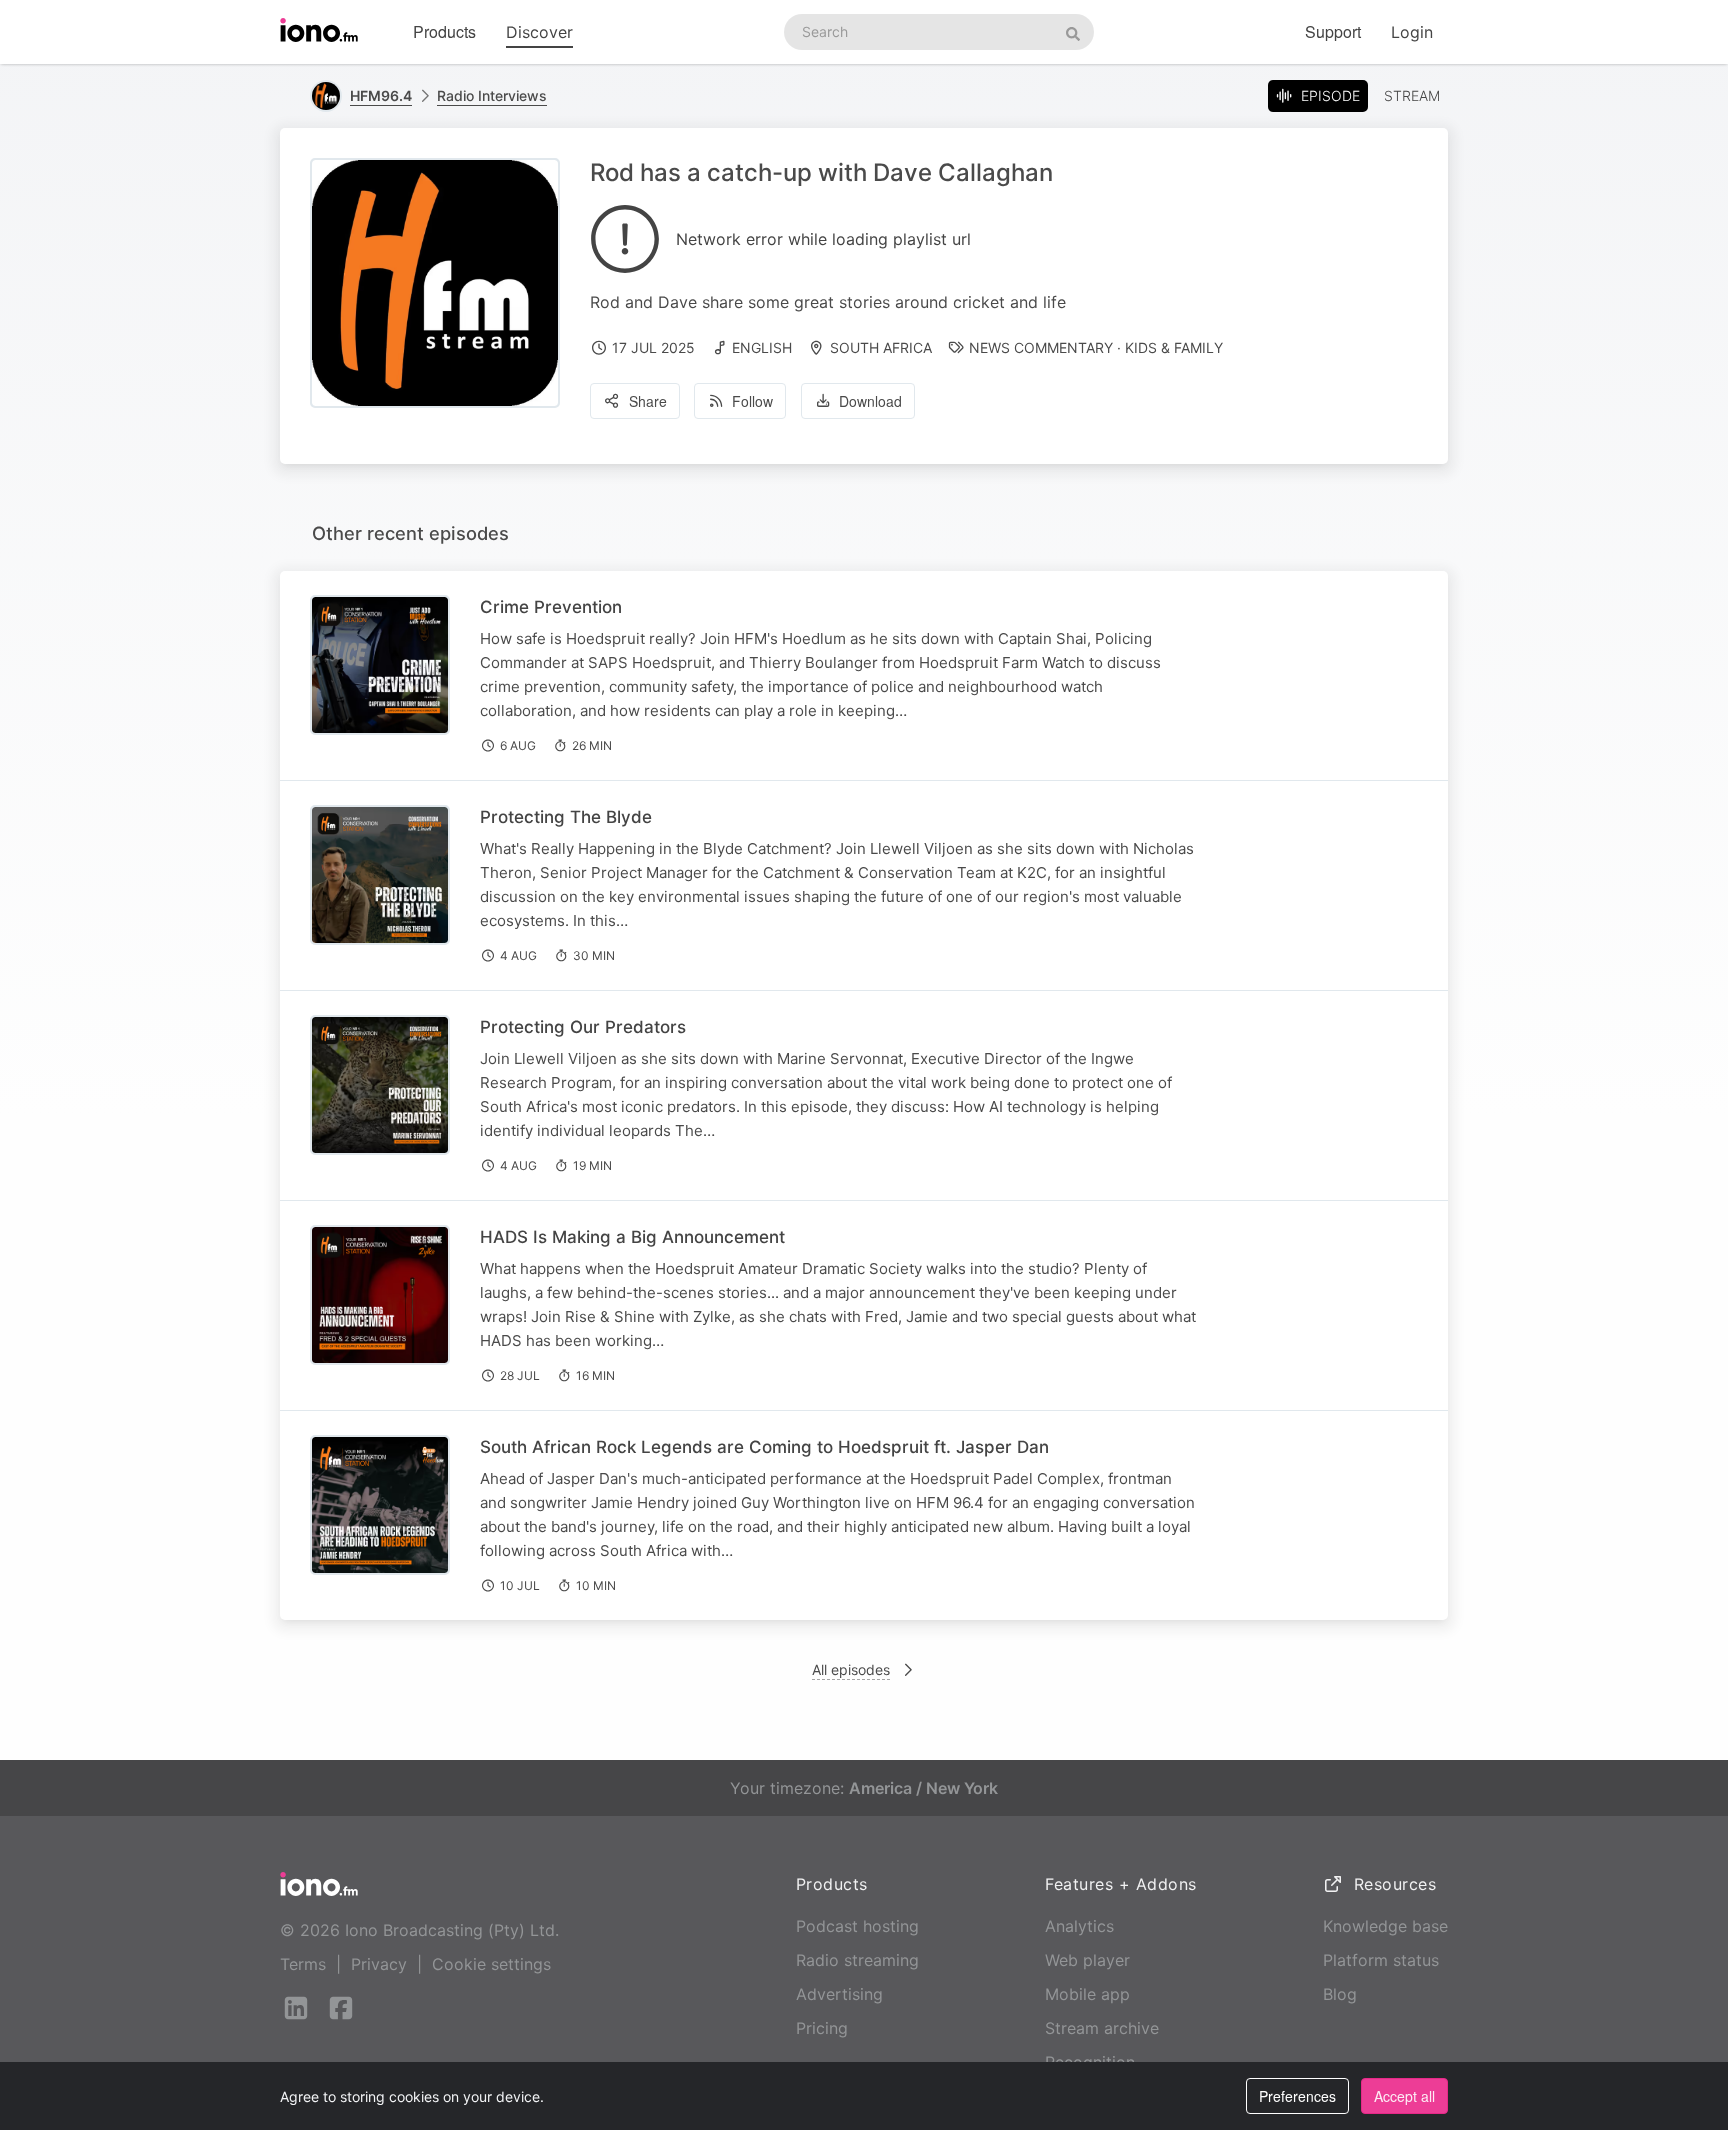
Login (1412, 32)
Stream (1412, 95)
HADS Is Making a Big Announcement (632, 1237)
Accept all (1404, 2096)
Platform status (1381, 1960)
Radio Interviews (492, 95)
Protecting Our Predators (583, 1027)
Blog (1340, 1994)
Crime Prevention (551, 607)
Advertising (839, 1994)
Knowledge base (1385, 1926)
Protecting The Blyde (566, 817)
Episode (1330, 95)
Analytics (1079, 1926)
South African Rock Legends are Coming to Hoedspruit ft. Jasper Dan (764, 1447)
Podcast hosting (857, 1926)
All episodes (851, 1669)
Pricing (822, 2028)
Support (1333, 31)
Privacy (379, 1964)
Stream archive (1102, 2028)
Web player (1087, 1960)
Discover (539, 32)
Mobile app (1087, 1994)
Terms (303, 1964)
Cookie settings (491, 1964)
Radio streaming (857, 1960)
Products (444, 31)
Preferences (1297, 2096)
